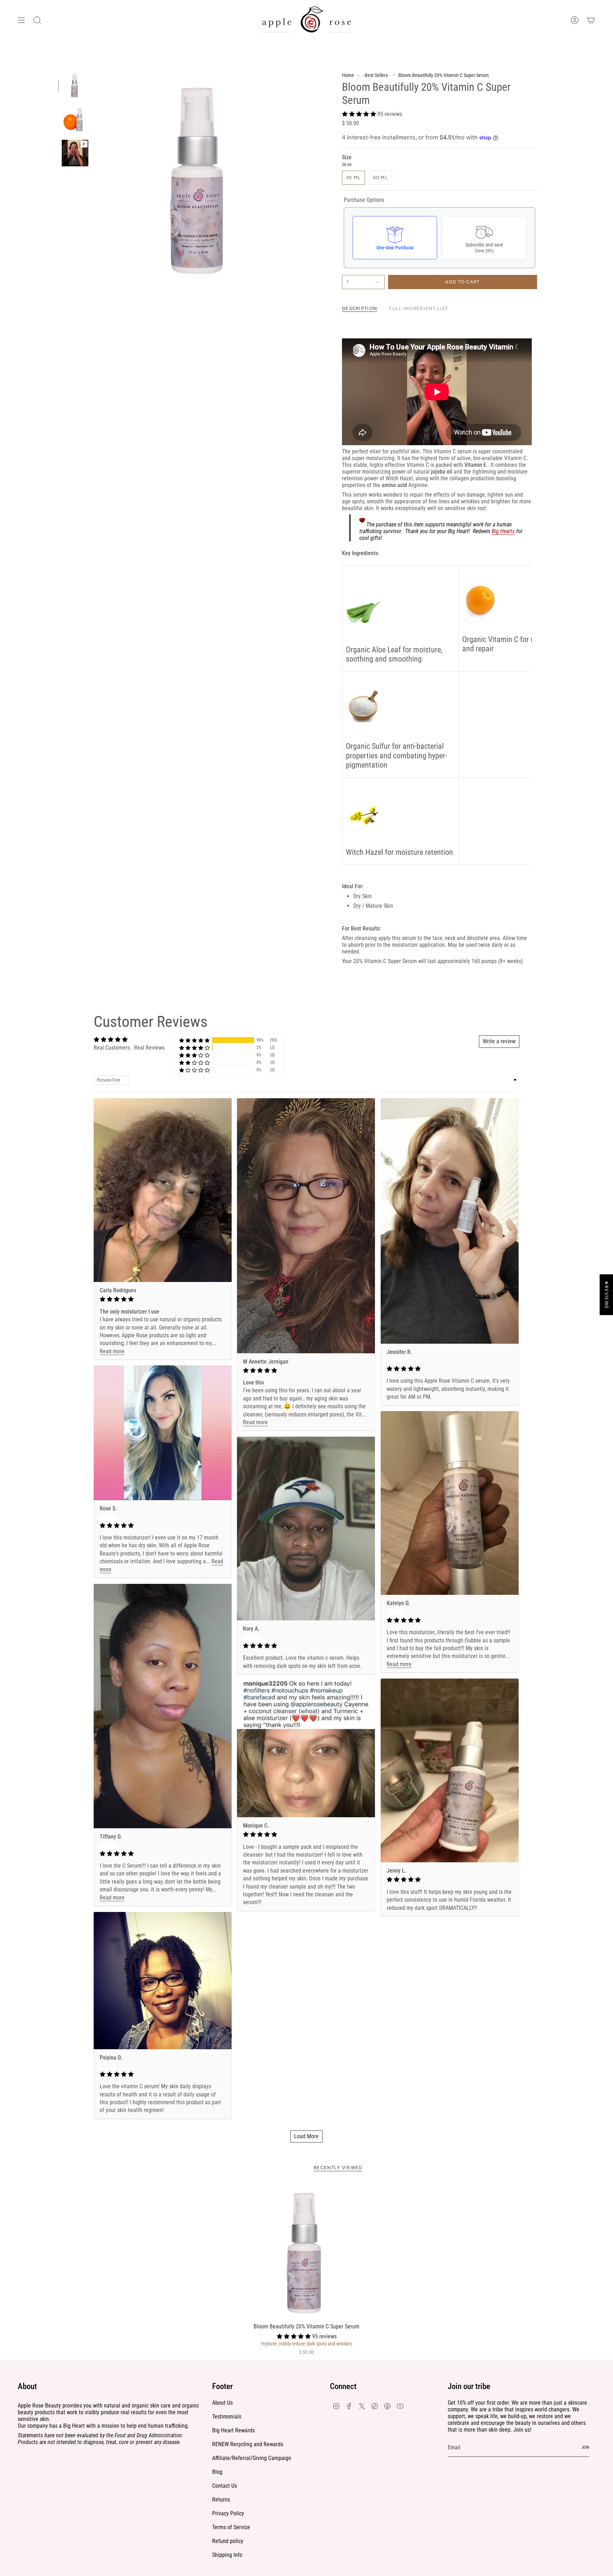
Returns (221, 2500)
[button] (360, 114)
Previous (95, 178)
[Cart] (591, 20)
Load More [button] (306, 2136)
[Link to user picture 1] (163, 1190)
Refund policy (228, 2541)
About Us (222, 2403)
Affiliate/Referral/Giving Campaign (252, 2458)
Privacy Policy (228, 2513)
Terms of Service (231, 2527)
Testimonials (227, 2417)
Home (348, 75)
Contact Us (225, 2486)
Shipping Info (227, 2555)
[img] (163, 1299)
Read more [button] (112, 1351)
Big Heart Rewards (233, 2430)
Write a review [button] (499, 1041)
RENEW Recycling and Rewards (248, 2444)
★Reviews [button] (606, 1295)
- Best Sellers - (376, 75)
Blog (217, 2472)
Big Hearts (503, 531)
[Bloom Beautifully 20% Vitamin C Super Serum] (307, 2251)
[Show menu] (21, 20)
